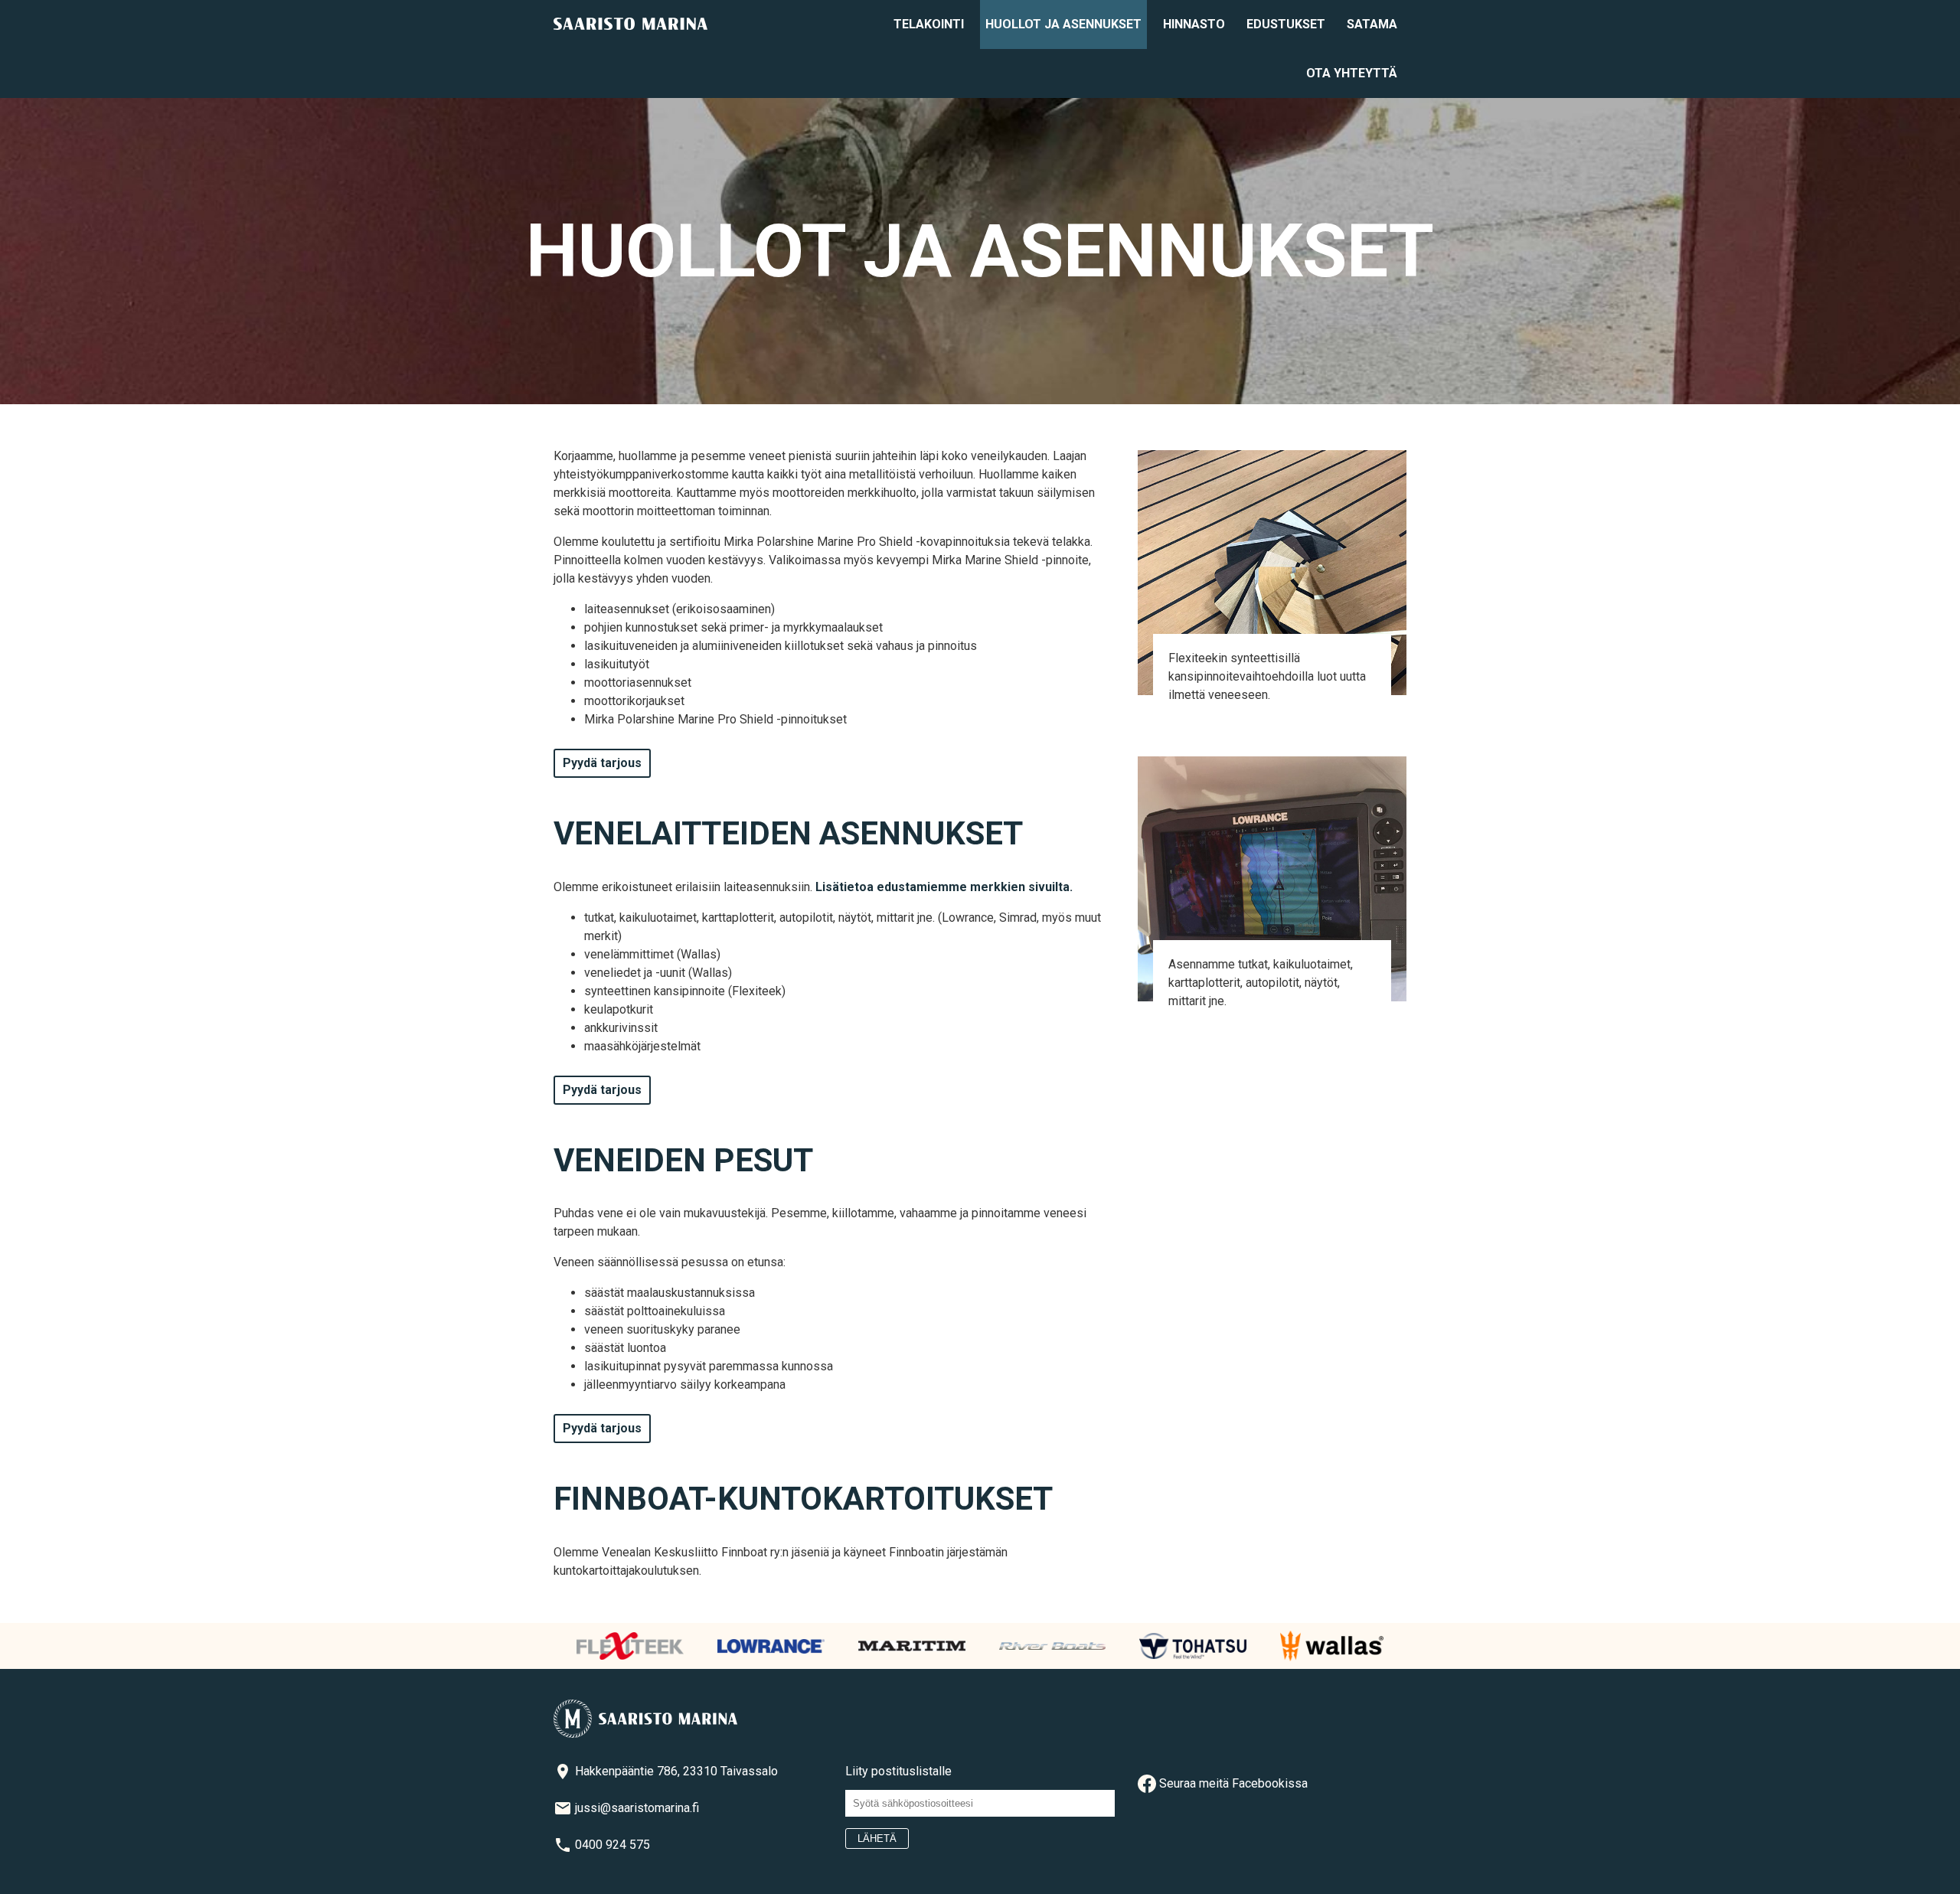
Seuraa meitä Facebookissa (1232, 1783)
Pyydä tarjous (602, 763)
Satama (1372, 24)
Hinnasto (1194, 24)
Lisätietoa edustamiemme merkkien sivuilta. (944, 887)
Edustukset (1286, 24)
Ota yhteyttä (1352, 73)
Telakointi (929, 24)
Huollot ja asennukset (1063, 24)
